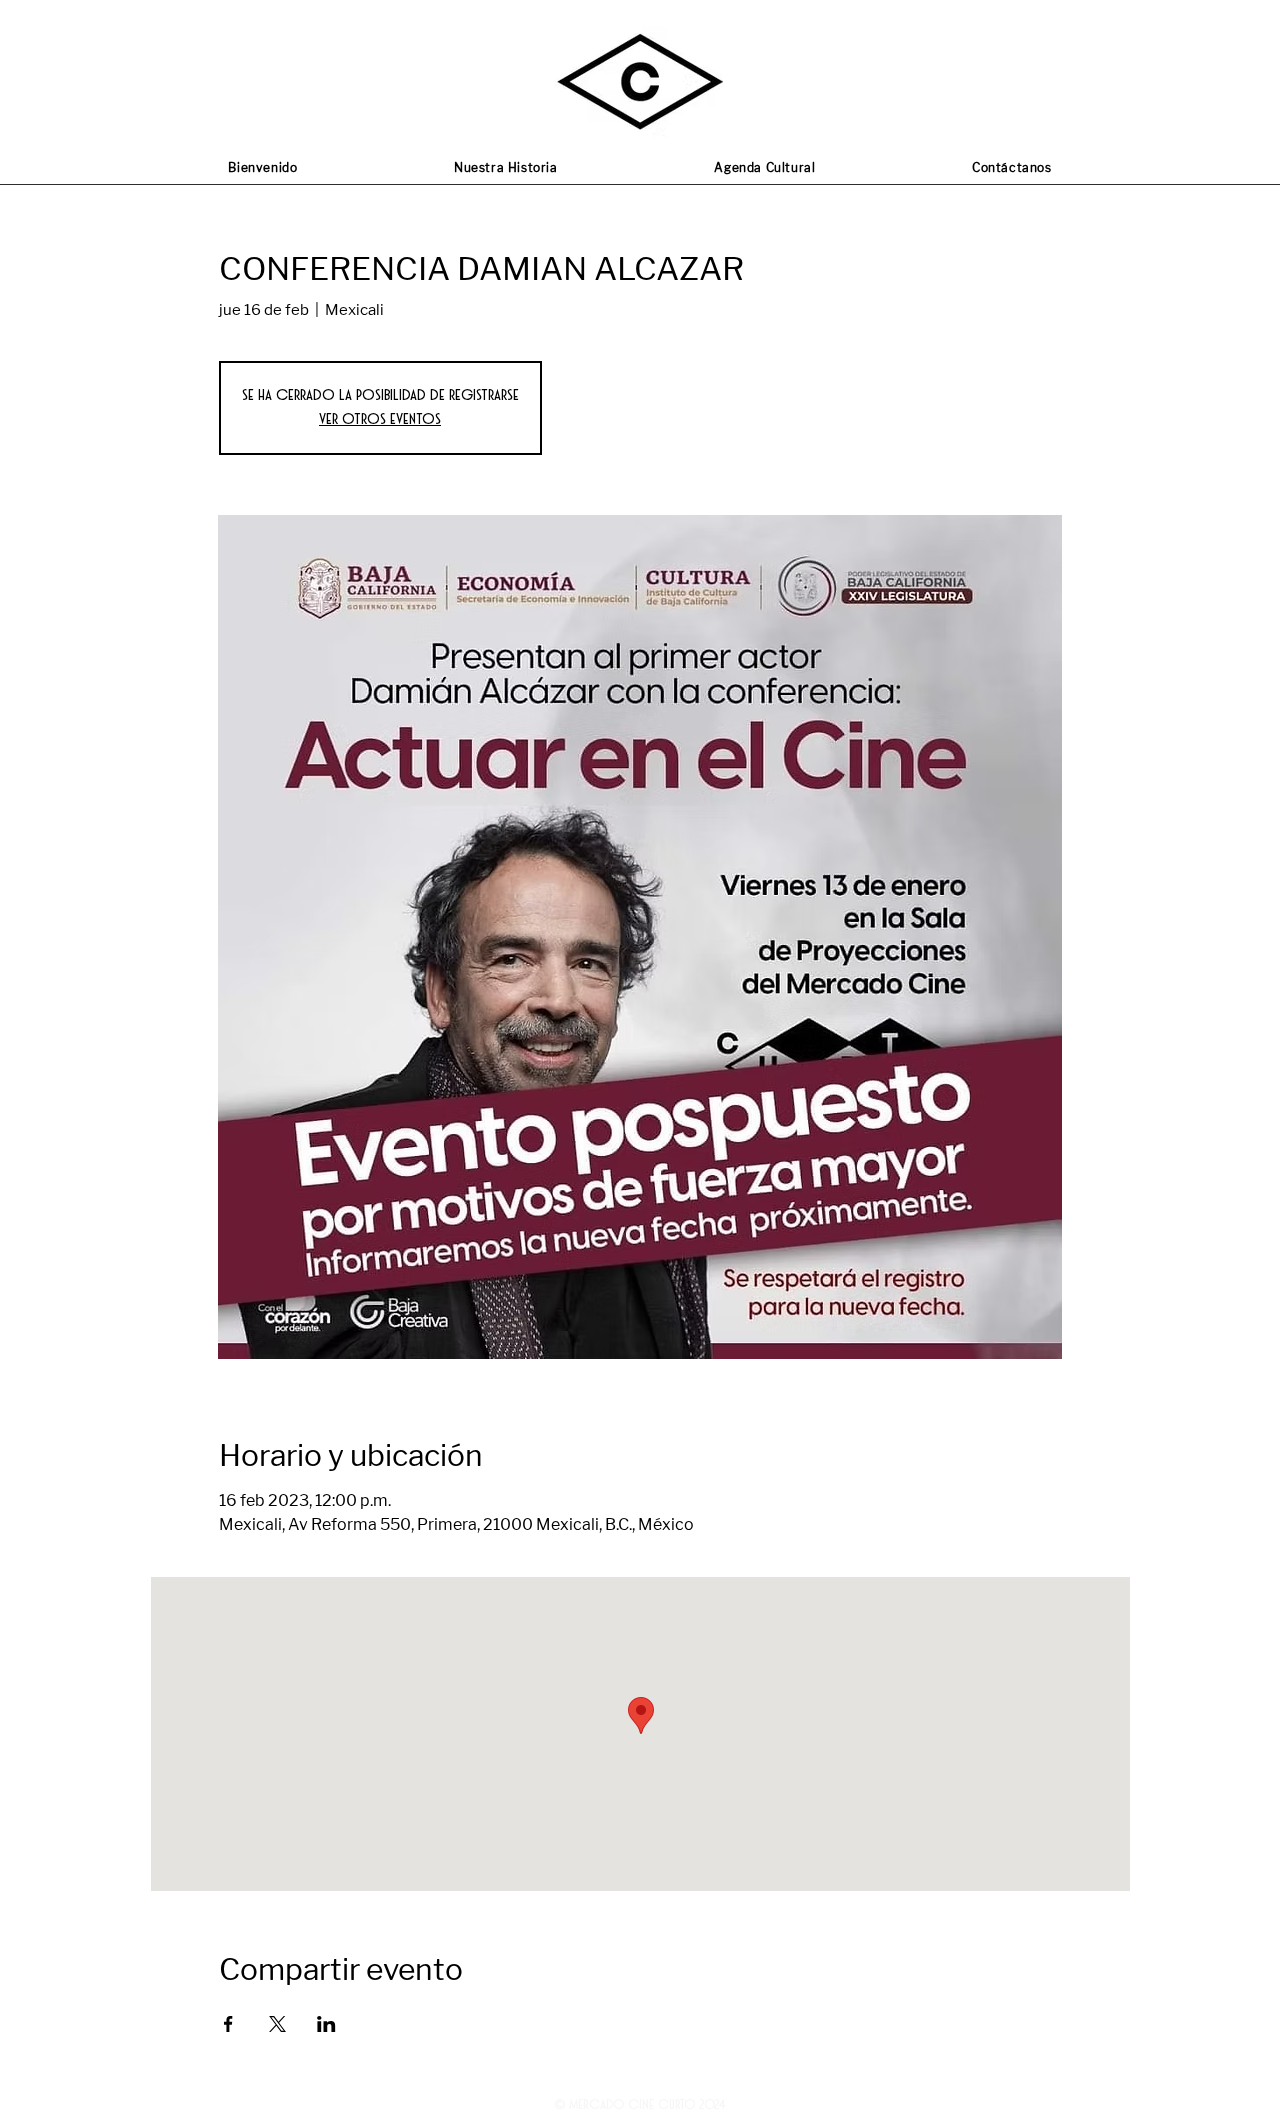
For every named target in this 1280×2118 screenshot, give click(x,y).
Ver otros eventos (380, 419)
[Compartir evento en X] (277, 2024)
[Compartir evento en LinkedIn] (326, 2024)
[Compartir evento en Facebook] (228, 2024)
